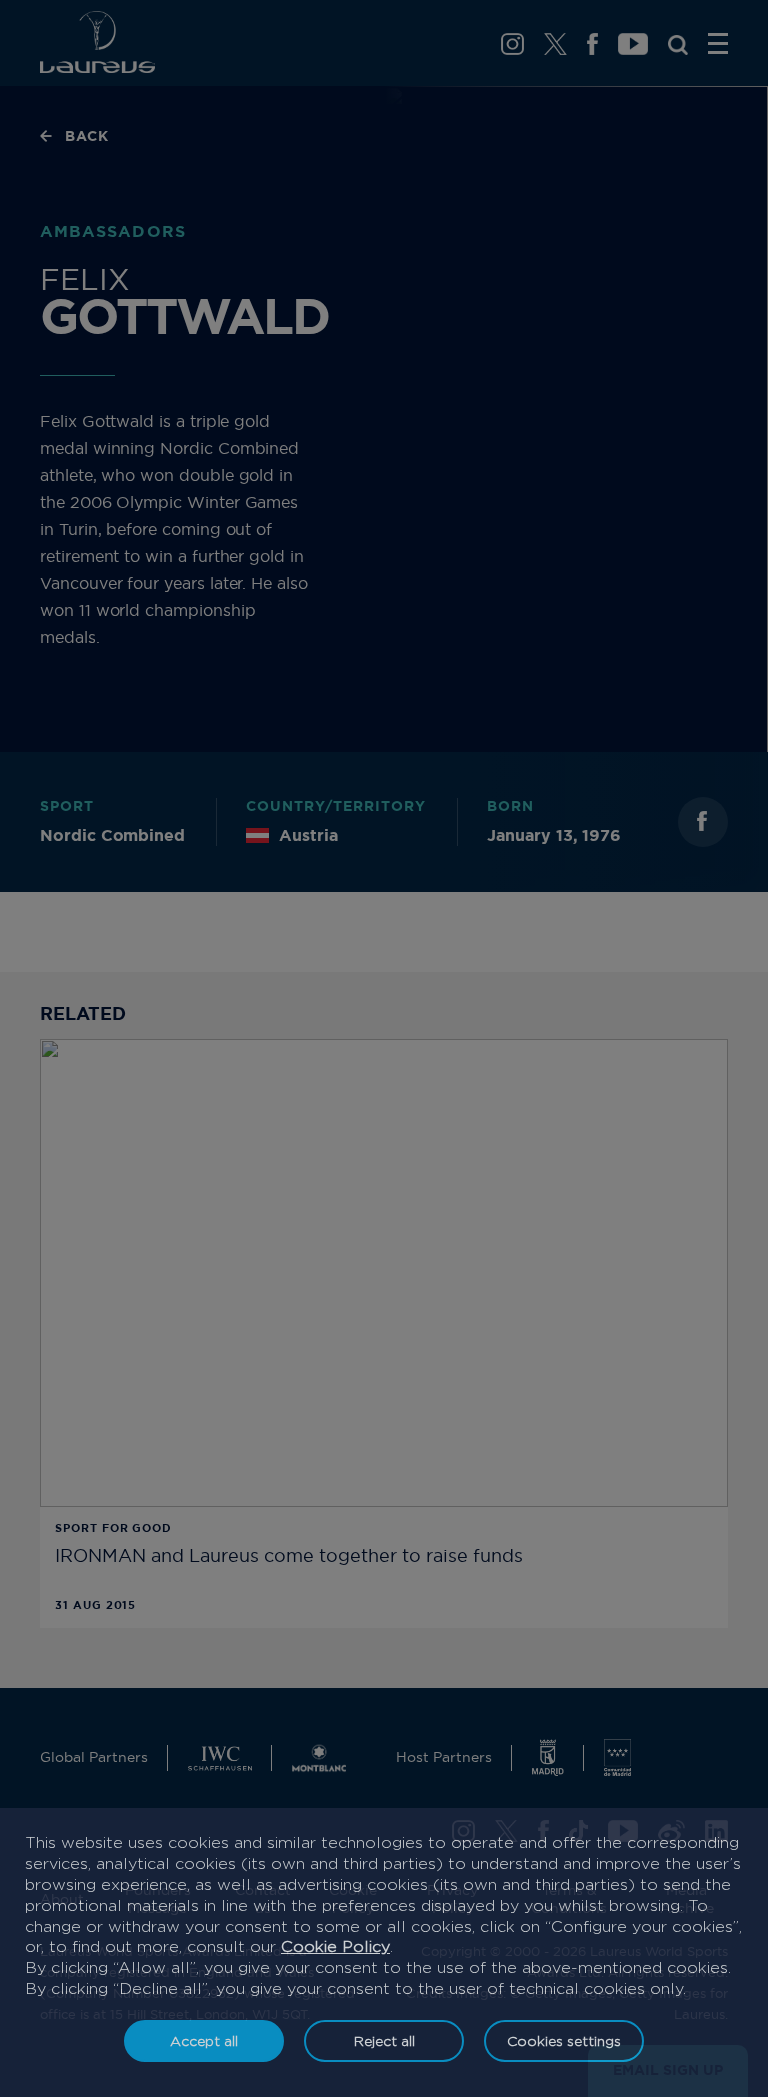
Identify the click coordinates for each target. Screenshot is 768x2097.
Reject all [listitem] (384, 2040)
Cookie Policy (335, 1946)
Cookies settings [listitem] (564, 2040)
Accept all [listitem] (204, 2040)
